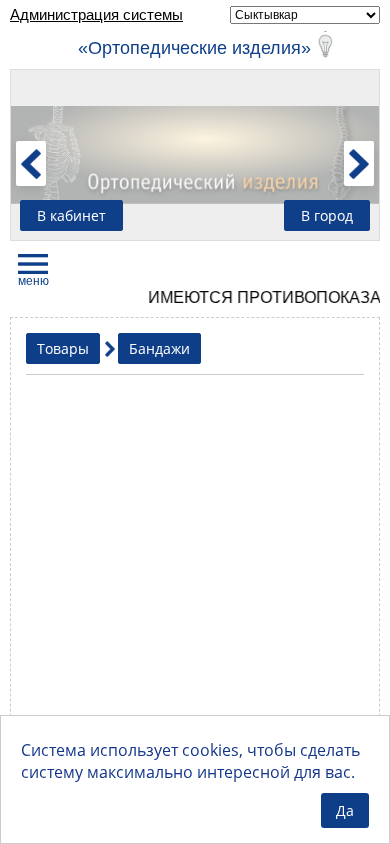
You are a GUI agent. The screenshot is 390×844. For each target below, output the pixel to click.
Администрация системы (96, 14)
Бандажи (159, 348)
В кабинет (71, 215)
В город (327, 215)
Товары (63, 348)
